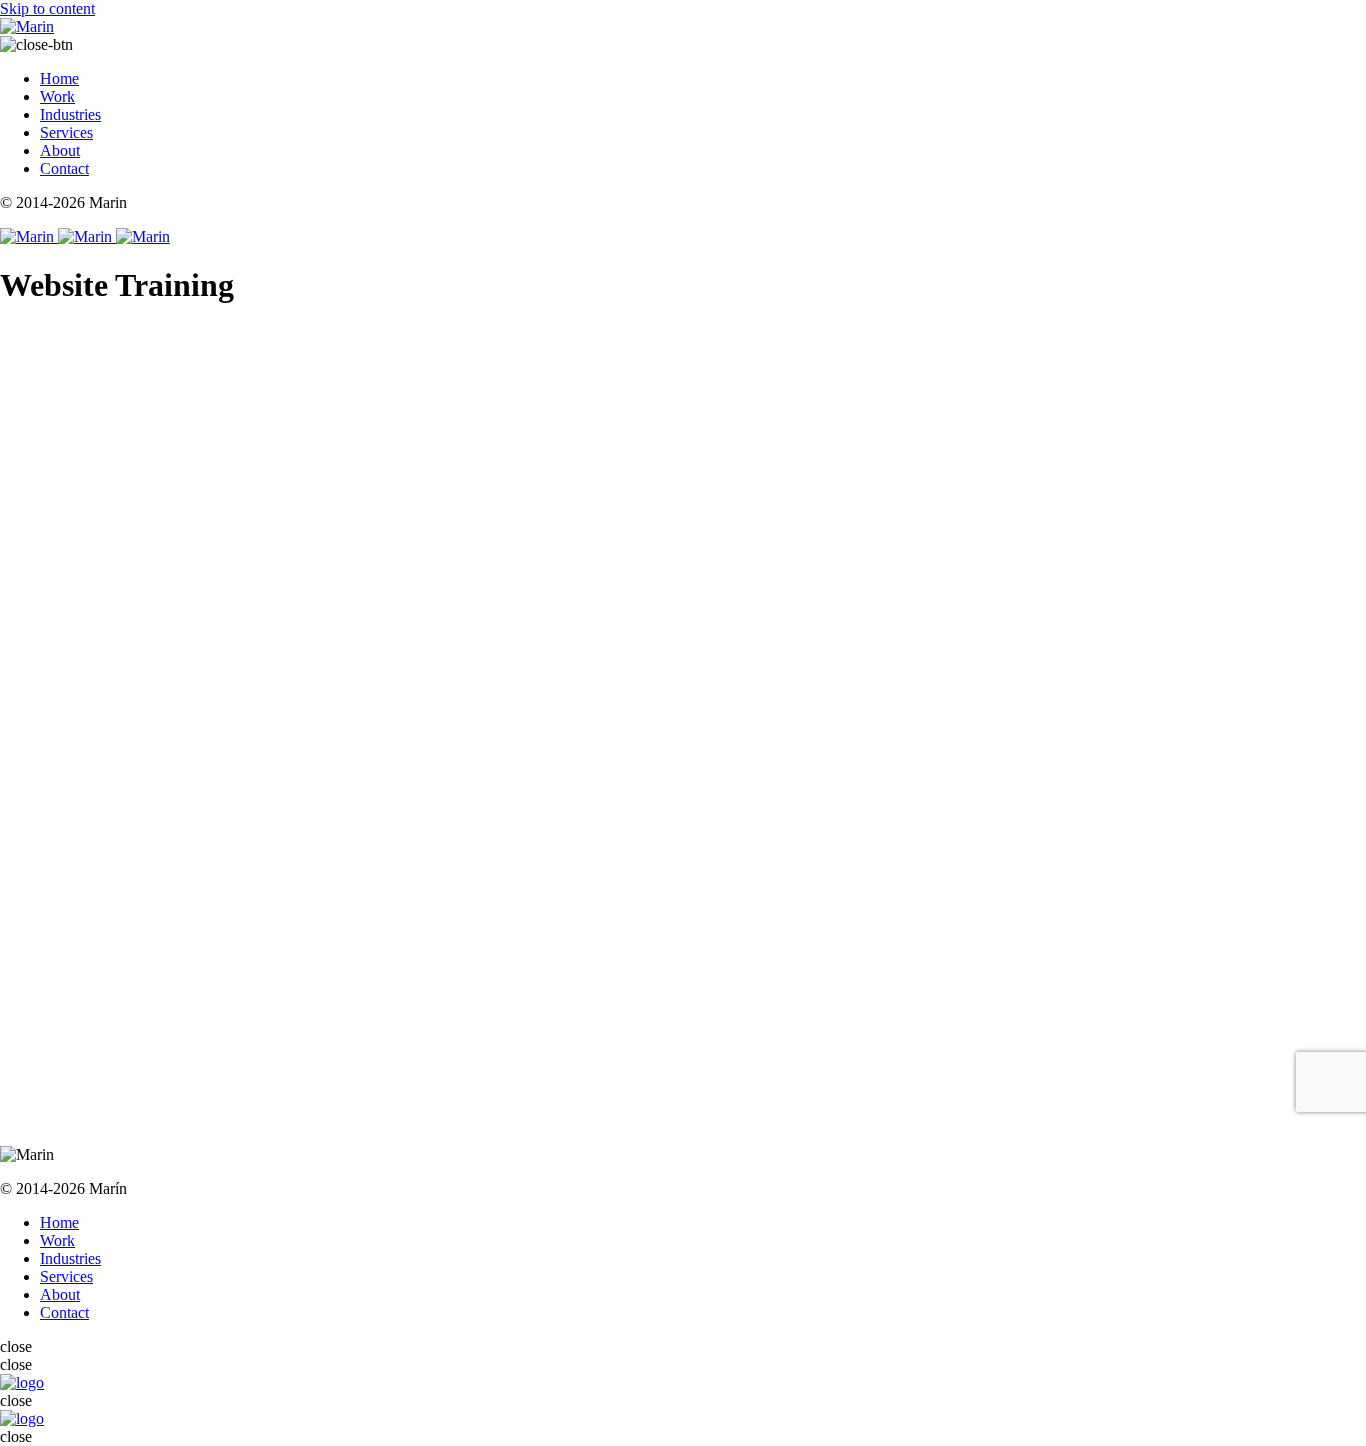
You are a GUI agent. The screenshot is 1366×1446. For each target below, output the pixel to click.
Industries (70, 114)
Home (59, 78)
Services (66, 132)
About (60, 150)
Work (57, 96)
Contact (64, 168)
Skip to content (47, 8)
